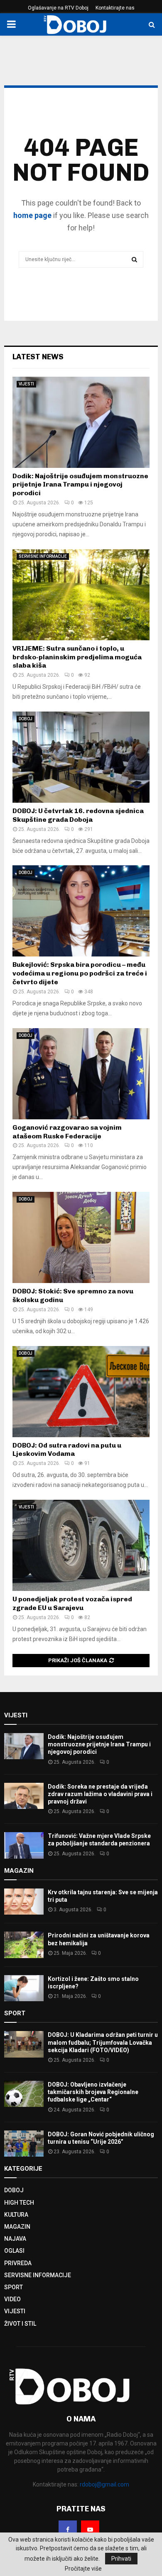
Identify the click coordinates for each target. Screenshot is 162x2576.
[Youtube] (90, 2530)
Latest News (38, 357)
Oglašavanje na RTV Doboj (58, 8)
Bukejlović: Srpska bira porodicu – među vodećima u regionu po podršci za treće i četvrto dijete (80, 973)
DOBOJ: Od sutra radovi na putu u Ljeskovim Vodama (67, 1450)
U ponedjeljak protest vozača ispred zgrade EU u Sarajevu (72, 1603)
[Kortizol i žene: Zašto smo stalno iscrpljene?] (24, 1988)
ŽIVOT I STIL (20, 2324)
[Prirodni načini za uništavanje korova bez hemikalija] (24, 1945)
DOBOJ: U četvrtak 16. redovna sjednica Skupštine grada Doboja (78, 815)
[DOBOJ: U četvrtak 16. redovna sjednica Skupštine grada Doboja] (81, 757)
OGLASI (14, 2251)
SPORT (13, 2287)
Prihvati (121, 2559)
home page (32, 215)
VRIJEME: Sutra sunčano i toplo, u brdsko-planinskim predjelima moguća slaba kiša (77, 657)
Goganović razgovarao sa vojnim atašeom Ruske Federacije (67, 1132)
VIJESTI (26, 384)
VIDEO (12, 2299)
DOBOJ (26, 719)
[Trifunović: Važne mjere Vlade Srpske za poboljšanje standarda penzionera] (24, 1845)
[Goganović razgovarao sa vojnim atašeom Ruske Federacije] (81, 1074)
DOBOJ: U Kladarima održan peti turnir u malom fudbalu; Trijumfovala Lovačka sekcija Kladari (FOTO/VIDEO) (103, 2042)
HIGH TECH (19, 2203)
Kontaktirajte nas (115, 8)
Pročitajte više (83, 2569)
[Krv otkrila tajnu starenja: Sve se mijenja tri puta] (24, 1902)
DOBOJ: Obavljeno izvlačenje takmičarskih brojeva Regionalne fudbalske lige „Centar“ (93, 2092)
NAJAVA (15, 2239)
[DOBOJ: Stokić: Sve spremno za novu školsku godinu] (81, 1237)
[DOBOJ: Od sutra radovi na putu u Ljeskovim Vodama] (81, 1392)
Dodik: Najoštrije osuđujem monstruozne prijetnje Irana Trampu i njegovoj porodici (80, 485)
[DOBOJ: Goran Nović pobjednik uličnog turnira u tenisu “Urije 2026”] (24, 2144)
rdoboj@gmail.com (104, 2484)
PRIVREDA (18, 2263)
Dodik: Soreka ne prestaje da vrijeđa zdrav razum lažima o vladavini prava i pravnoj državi (100, 1794)
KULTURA (16, 2215)
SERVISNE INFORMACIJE (43, 556)
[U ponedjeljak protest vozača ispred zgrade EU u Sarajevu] (81, 1545)
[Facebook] (68, 2530)
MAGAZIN (17, 2227)
